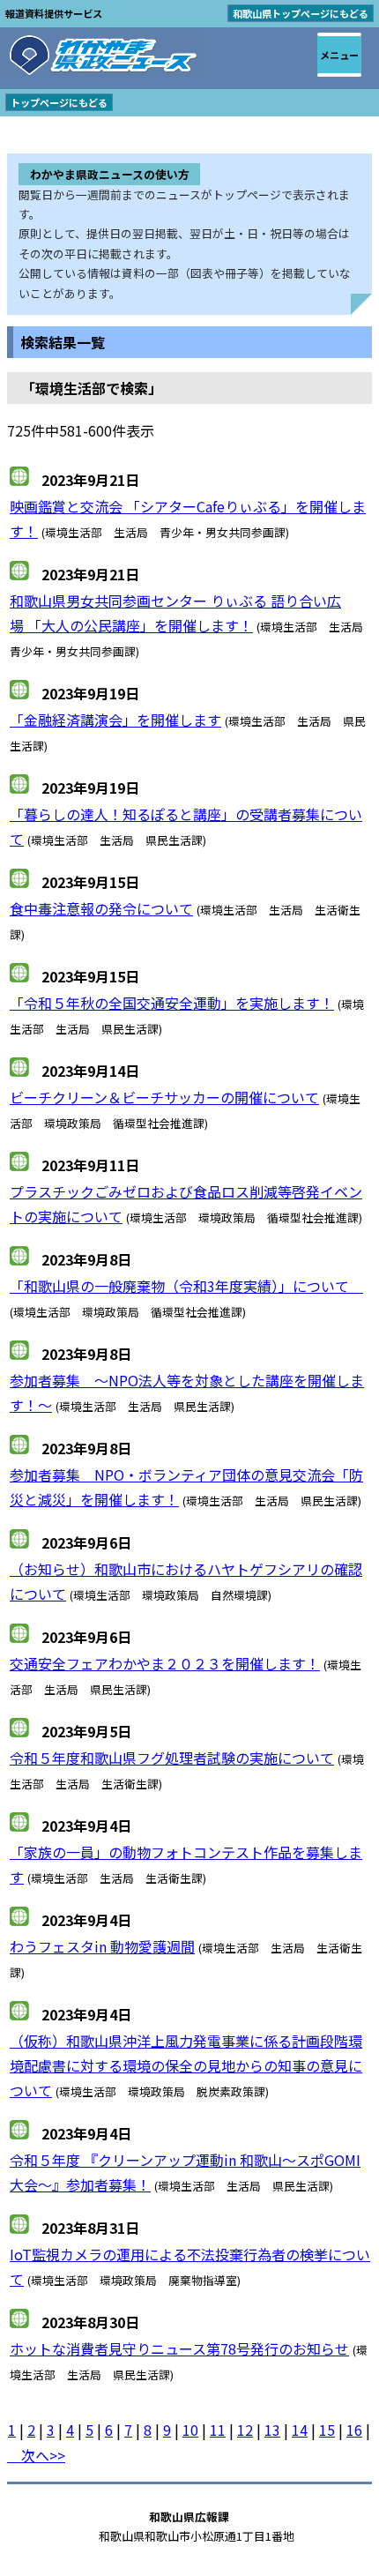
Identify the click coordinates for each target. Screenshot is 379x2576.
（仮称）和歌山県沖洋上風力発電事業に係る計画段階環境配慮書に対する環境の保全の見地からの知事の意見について (186, 2065)
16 (354, 2430)
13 (272, 2430)
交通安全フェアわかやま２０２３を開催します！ (165, 1663)
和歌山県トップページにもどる (301, 13)
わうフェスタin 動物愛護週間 (102, 1946)
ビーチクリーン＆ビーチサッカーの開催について (164, 1097)
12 (245, 2430)
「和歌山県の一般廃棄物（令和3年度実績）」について (186, 1286)
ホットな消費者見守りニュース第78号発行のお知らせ (179, 2348)
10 (190, 2430)
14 (300, 2430)
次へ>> (36, 2455)
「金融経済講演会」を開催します (115, 720)
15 (327, 2430)
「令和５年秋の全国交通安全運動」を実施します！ (172, 1003)
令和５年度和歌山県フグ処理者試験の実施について (172, 1758)
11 (218, 2430)
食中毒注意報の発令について (101, 908)
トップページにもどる (59, 102)
